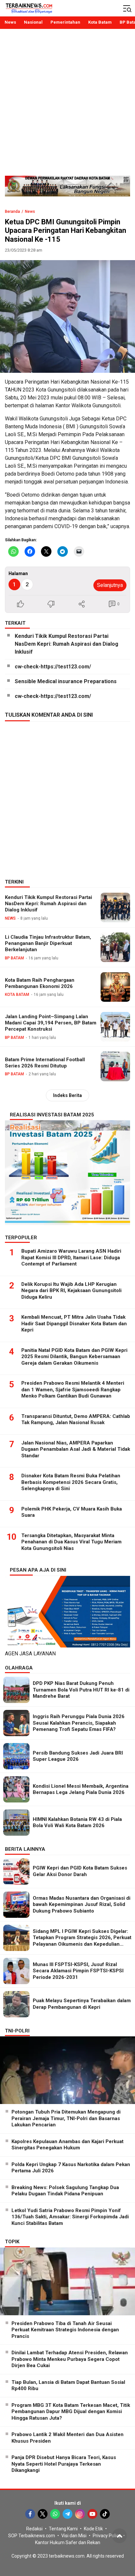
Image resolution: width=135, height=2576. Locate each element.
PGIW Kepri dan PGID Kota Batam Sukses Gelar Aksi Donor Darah (80, 1871)
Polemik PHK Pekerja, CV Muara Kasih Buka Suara (72, 1512)
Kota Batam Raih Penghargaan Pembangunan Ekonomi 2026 (40, 983)
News (30, 212)
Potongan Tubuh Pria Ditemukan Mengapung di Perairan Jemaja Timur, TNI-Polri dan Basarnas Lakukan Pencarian (66, 2118)
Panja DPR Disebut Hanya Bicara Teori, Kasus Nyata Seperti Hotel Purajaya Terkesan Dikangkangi (64, 2464)
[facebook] (30, 2514)
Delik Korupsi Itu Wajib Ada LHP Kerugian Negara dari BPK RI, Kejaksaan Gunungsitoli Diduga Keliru (71, 1291)
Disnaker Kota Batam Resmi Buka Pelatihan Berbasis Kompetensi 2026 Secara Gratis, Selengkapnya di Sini (71, 1482)
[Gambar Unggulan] (67, 316)
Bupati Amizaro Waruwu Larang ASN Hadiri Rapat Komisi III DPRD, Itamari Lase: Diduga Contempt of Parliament (71, 1257)
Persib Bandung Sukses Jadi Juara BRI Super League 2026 (78, 1756)
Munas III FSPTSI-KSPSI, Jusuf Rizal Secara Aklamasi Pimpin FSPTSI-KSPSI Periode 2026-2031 (78, 1971)
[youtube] (92, 2514)
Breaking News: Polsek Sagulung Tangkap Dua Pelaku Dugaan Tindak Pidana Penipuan (65, 2191)
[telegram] (67, 2514)
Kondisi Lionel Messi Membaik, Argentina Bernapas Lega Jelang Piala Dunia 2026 (81, 1789)
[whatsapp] (55, 2514)
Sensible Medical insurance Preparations (66, 681)
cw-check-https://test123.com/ (53, 667)
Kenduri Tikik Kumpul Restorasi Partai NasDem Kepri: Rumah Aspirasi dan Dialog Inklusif (67, 644)
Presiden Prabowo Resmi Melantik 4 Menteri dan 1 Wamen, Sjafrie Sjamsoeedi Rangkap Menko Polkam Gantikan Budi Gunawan (73, 1389)
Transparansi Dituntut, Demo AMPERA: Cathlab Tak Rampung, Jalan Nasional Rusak (76, 1420)
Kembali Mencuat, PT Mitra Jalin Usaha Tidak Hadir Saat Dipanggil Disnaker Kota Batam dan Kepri (74, 1323)
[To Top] (119, 2536)
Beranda (12, 212)
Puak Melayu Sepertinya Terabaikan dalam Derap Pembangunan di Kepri (82, 2004)
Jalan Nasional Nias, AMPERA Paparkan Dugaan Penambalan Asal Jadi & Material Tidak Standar (76, 1449)
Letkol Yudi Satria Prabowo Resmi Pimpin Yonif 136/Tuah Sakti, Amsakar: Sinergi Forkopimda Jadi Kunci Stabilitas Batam (70, 2217)
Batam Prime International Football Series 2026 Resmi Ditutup (45, 1063)
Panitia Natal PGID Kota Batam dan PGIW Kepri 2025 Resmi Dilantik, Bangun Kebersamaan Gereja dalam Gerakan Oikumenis (74, 1357)
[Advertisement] (67, 105)
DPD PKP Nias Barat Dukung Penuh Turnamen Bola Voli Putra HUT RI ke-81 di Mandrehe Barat (81, 1690)
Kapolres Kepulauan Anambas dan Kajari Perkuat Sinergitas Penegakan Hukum (67, 2145)
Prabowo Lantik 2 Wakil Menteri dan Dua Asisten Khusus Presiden (67, 2438)
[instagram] (80, 2514)
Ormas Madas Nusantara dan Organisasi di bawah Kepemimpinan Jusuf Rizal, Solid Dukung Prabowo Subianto (82, 1904)
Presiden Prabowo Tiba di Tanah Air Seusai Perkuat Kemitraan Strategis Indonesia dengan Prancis (65, 2330)
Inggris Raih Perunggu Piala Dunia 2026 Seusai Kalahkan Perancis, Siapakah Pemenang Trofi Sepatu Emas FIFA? (79, 1723)
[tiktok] (105, 2514)
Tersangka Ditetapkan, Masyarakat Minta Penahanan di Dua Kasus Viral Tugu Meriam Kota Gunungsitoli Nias (71, 1542)
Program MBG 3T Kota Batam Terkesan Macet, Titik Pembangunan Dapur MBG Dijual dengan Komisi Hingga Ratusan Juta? (71, 2412)
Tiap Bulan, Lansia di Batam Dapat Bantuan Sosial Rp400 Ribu (68, 2386)
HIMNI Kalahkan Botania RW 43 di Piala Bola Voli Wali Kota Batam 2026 (77, 1823)
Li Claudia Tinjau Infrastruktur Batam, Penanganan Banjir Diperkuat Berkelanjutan (48, 943)
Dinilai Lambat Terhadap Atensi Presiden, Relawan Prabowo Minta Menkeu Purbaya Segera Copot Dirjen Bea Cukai (70, 2359)
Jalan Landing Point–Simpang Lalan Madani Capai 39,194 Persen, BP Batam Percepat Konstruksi (51, 1023)
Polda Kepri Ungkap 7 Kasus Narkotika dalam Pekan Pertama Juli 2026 (71, 2168)
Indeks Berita (67, 1095)
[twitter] (43, 2514)
